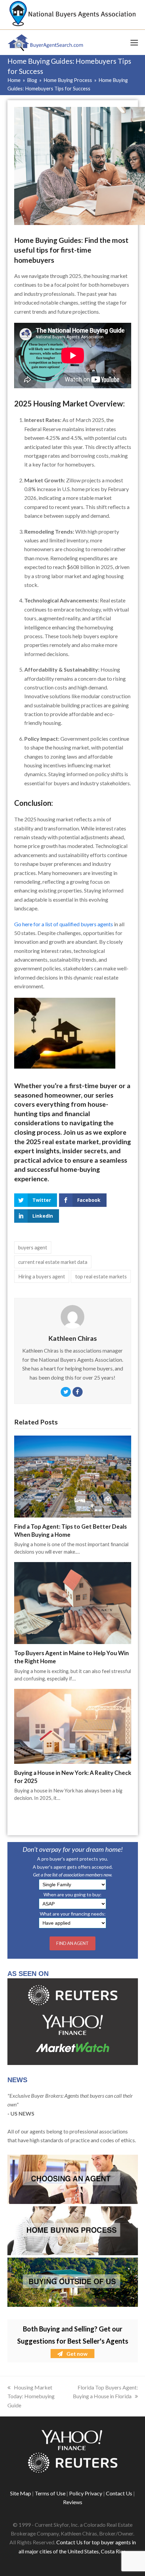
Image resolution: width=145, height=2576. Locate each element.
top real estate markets (101, 1276)
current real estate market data (53, 1262)
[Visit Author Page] (72, 1316)
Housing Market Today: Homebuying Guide (31, 2396)
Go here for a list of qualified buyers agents (64, 924)
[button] (134, 43)
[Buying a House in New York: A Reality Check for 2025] (73, 1725)
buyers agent (33, 1247)
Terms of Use (50, 2493)
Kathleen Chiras (72, 1338)
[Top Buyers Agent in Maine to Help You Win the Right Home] (73, 1602)
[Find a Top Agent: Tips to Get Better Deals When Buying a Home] (73, 1476)
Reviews (73, 2502)
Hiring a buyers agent (42, 1276)
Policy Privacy (86, 2493)
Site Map (21, 2493)
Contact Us (119, 2493)
